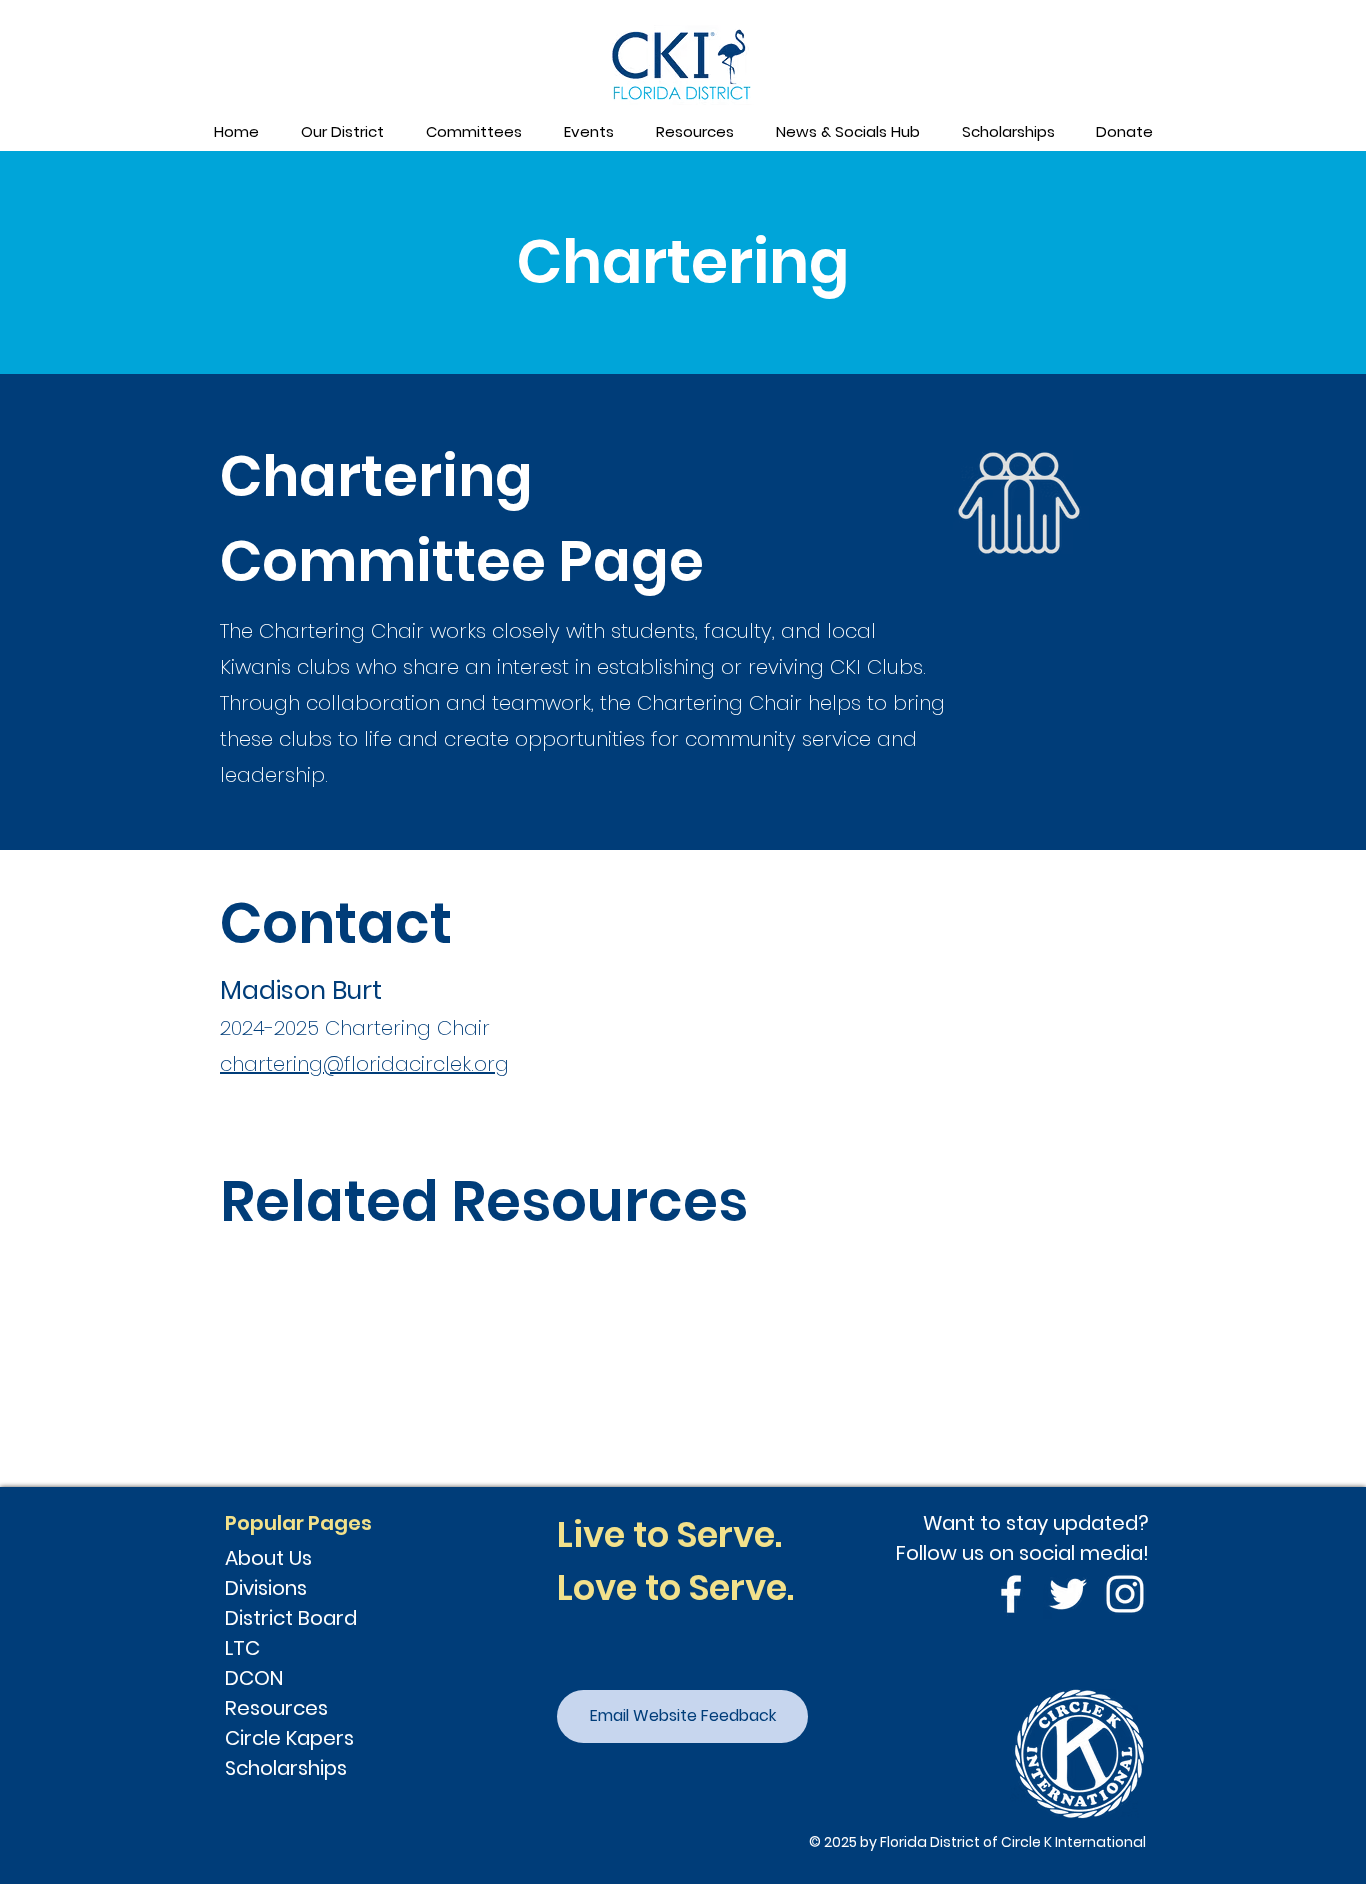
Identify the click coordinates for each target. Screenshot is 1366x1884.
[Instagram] (1125, 1594)
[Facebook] (1011, 1594)
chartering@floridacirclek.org (364, 1064)
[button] (341, 132)
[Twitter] (1068, 1594)
